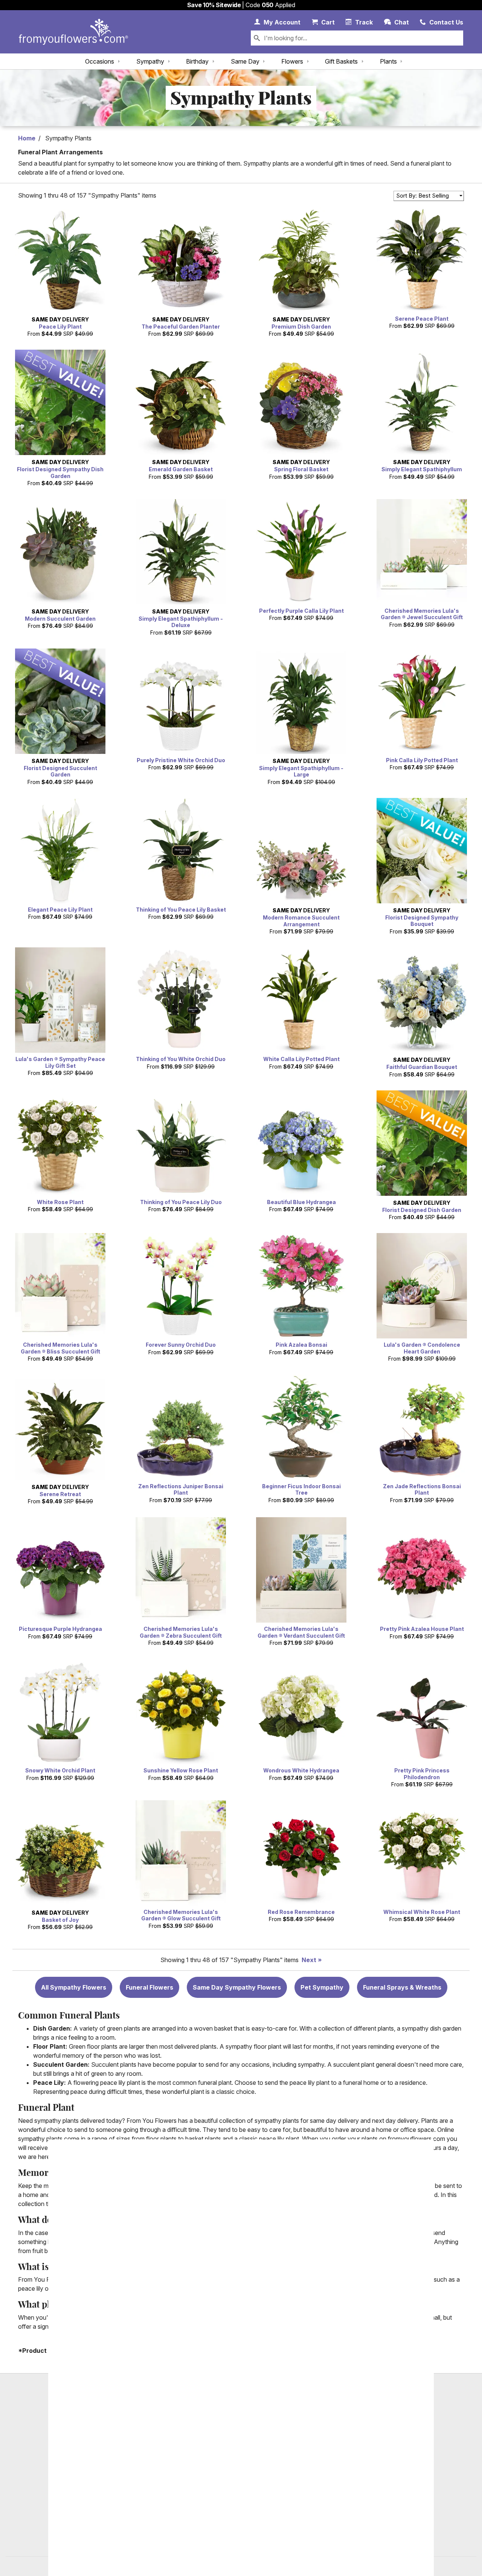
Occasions (100, 61)
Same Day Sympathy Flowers (237, 1987)
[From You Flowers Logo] (73, 32)
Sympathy (150, 61)
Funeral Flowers (149, 1987)
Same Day (245, 61)
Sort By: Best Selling (423, 196)
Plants (388, 61)
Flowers (292, 61)
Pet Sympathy (322, 1987)
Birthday (197, 61)
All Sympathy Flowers (74, 1987)
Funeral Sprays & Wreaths (402, 1987)
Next (309, 1960)
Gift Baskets (341, 61)
